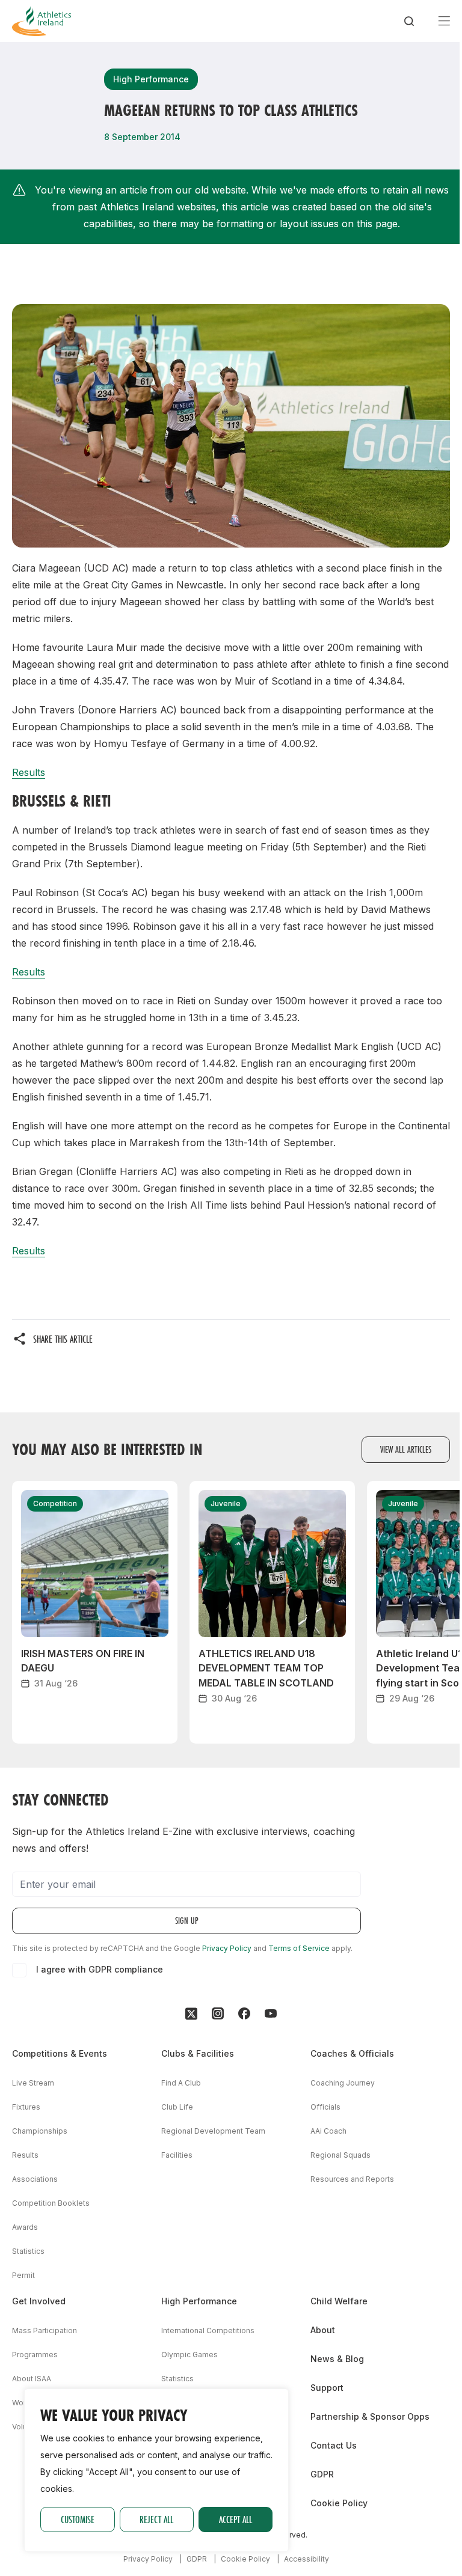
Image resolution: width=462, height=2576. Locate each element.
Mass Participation (45, 2330)
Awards (25, 2227)
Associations (35, 2179)
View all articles (406, 1449)
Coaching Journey (343, 2083)
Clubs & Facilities (198, 2053)
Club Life (177, 2107)
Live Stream (33, 2083)
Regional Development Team (213, 2131)
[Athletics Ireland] (42, 21)
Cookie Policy (339, 2503)
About (323, 2330)
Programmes (35, 2355)
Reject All (156, 2519)
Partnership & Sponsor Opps (370, 2416)
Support (327, 2388)
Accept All (236, 2519)
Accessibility (306, 2559)
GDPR (322, 2474)
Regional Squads (340, 2155)
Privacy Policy (227, 1948)
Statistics (28, 2251)
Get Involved (39, 2301)
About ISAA (32, 2379)
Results (29, 772)
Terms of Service (299, 1948)
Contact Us (334, 2445)
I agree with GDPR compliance (100, 1969)
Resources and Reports (352, 2179)
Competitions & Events (60, 2053)
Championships (40, 2131)
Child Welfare (339, 2301)
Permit (23, 2275)
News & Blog (337, 2359)
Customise (78, 2519)
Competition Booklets (51, 2203)
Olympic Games (189, 2355)
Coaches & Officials (352, 2053)
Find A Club (181, 2083)
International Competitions (208, 2330)
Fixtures (26, 2107)
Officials (325, 2107)
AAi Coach (328, 2131)
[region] (156, 2470)
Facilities (177, 2155)
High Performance (199, 2301)
